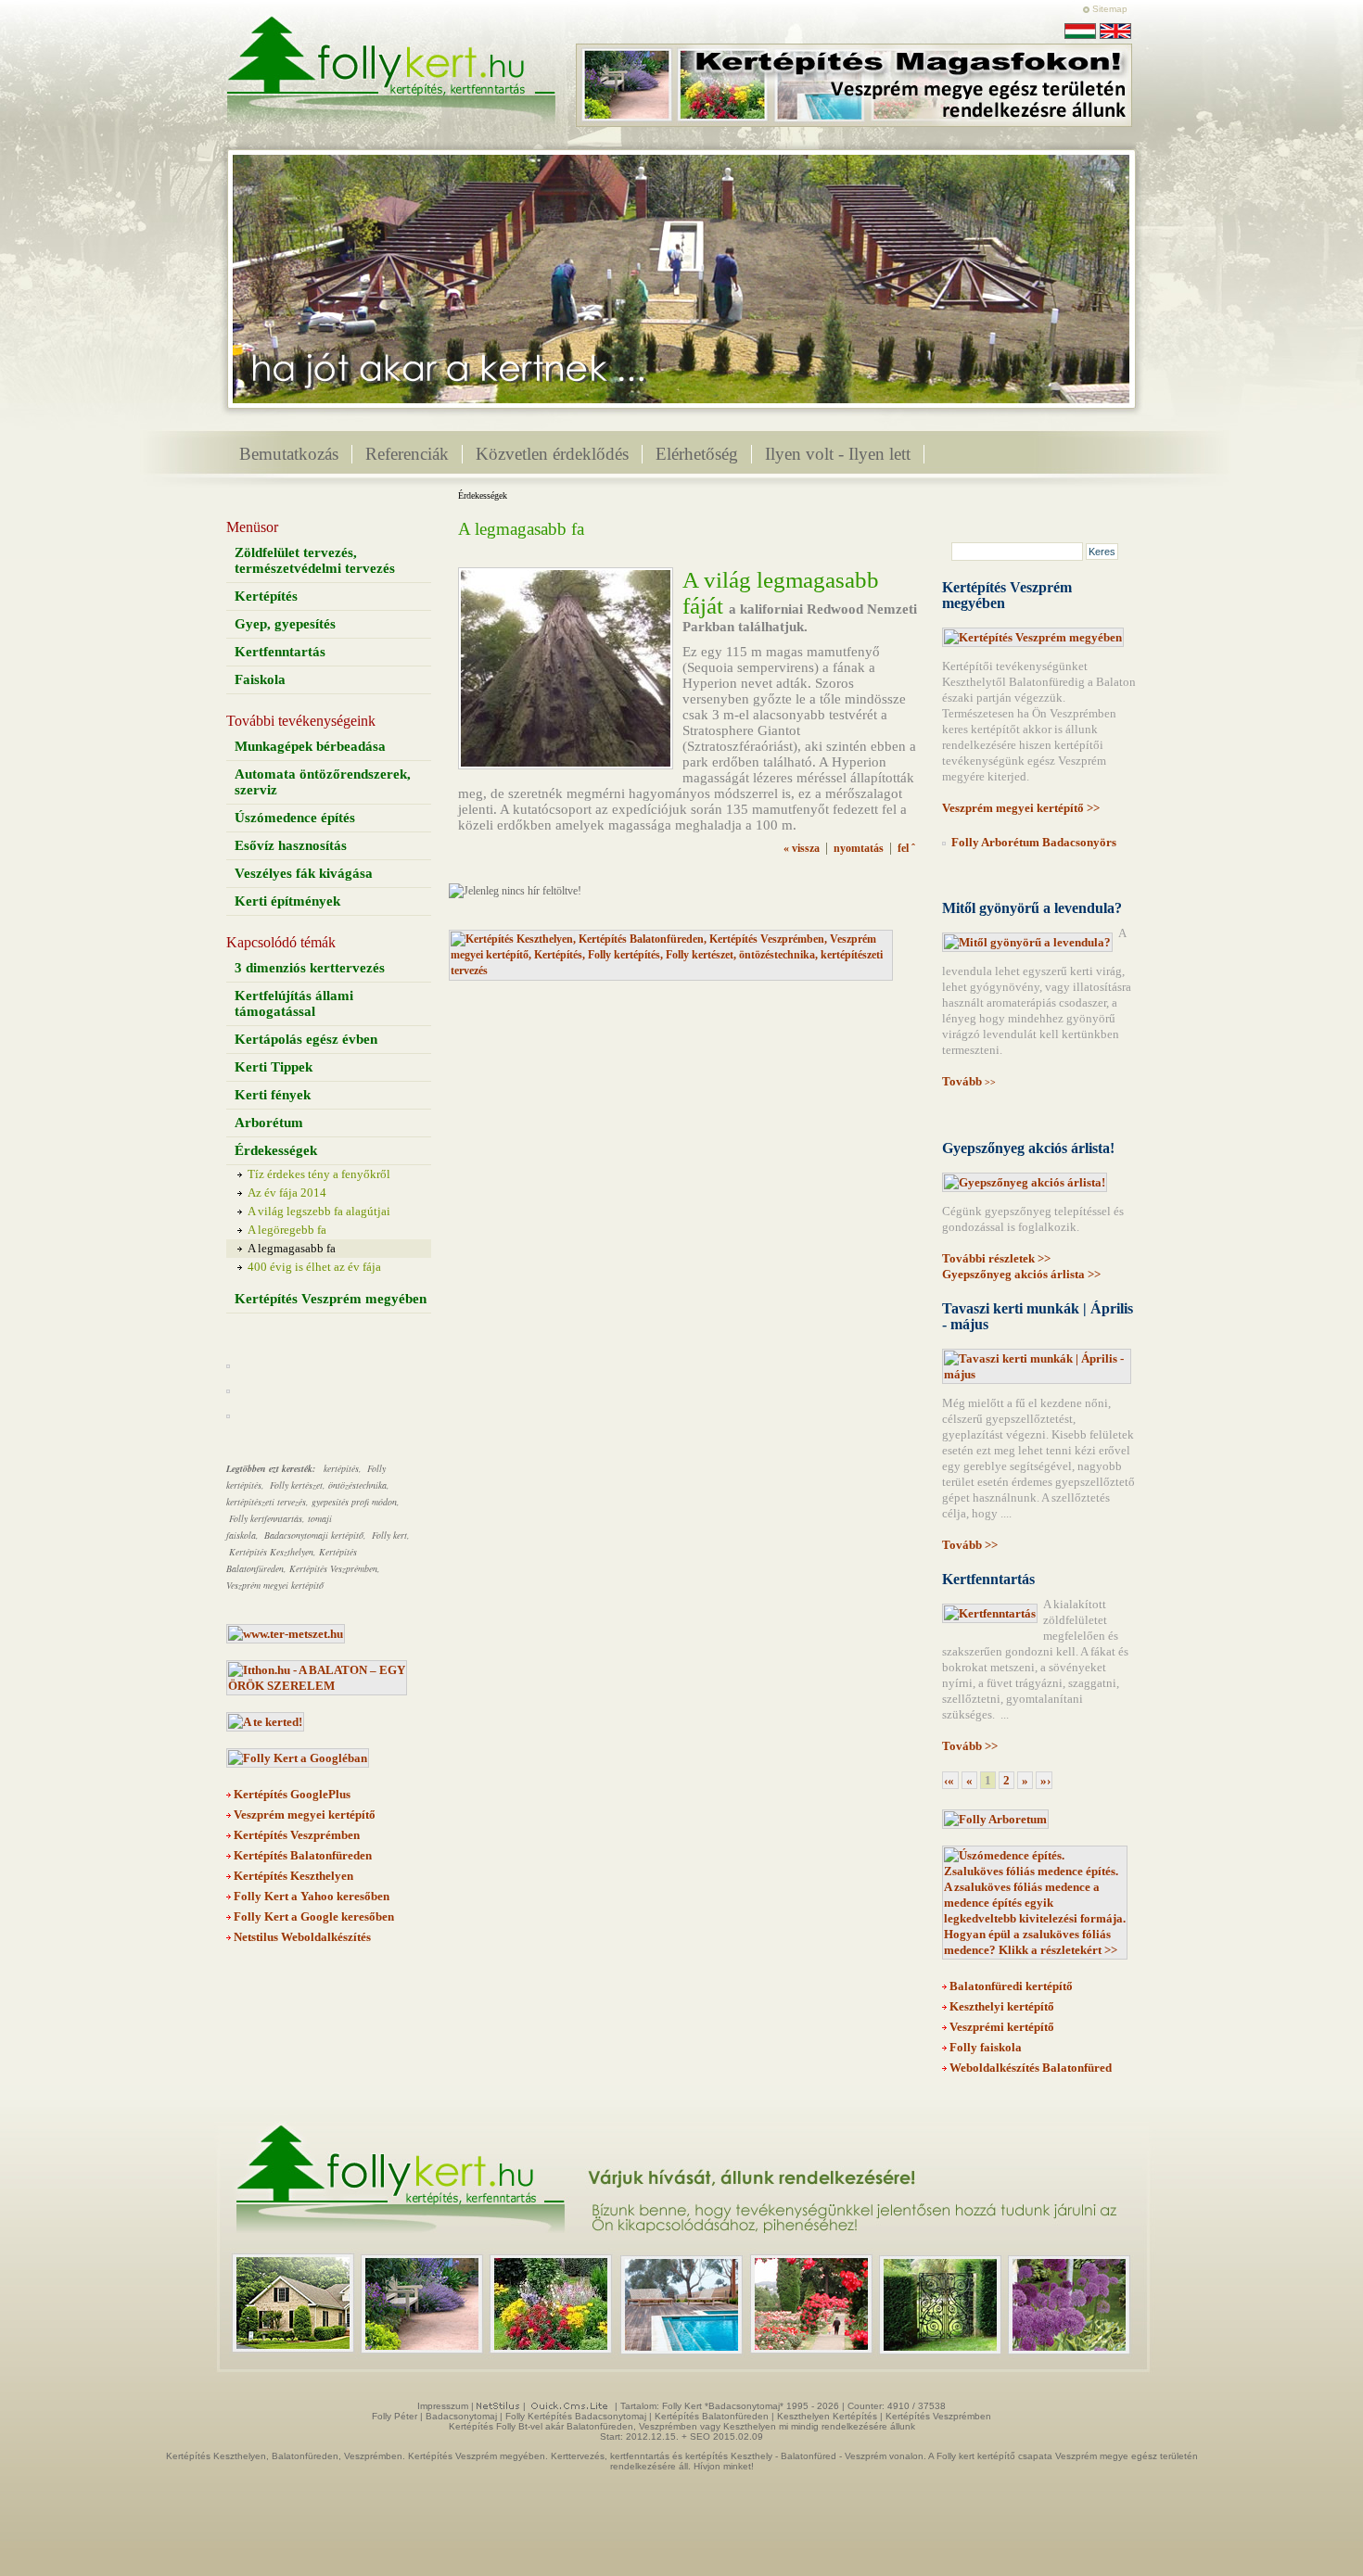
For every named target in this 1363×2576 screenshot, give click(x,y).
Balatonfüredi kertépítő (1011, 1986)
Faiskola (260, 679)
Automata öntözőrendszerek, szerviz (323, 782)
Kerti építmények (287, 901)
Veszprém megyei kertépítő (305, 1815)
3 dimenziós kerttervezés (310, 968)
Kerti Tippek (274, 1067)
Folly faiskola (986, 2047)
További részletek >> (996, 1258)
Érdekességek (483, 495)
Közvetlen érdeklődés (552, 454)
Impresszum (443, 2406)
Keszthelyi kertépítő (1002, 2006)
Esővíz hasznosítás (291, 845)
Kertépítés (266, 596)
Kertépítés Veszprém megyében (331, 1299)
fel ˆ (906, 849)
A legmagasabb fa (292, 1248)
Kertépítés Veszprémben (297, 1835)
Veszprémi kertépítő (1002, 2027)
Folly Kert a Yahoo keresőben (312, 1896)
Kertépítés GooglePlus (292, 1794)
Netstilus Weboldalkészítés (302, 1937)
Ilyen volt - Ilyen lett (838, 454)
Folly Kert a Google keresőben (314, 1916)
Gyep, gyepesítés (285, 624)
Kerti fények (273, 1095)
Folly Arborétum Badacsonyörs (1034, 842)
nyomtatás (859, 849)
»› (1044, 1780)
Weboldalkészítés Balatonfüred (1031, 2068)
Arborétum (269, 1123)
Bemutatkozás (289, 454)
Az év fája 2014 (287, 1193)
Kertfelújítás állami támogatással (294, 1003)
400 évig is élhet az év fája (314, 1267)
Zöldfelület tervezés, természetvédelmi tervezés (315, 560)
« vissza (802, 849)
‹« (950, 1780)
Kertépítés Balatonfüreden (303, 1855)
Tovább (969, 1081)
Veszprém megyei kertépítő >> (1021, 808)
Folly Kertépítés (539, 2416)
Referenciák (407, 454)
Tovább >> (970, 1545)
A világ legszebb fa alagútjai (319, 1211)
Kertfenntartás (280, 652)
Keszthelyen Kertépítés (827, 2416)
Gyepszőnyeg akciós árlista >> (1021, 1274)
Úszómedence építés (295, 818)
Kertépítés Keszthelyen (293, 1876)
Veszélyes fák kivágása (304, 873)
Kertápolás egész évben (306, 1039)
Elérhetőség (697, 454)
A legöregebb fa (287, 1230)
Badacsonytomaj (744, 2406)
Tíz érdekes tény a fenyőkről (319, 1174)
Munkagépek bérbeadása (310, 746)
